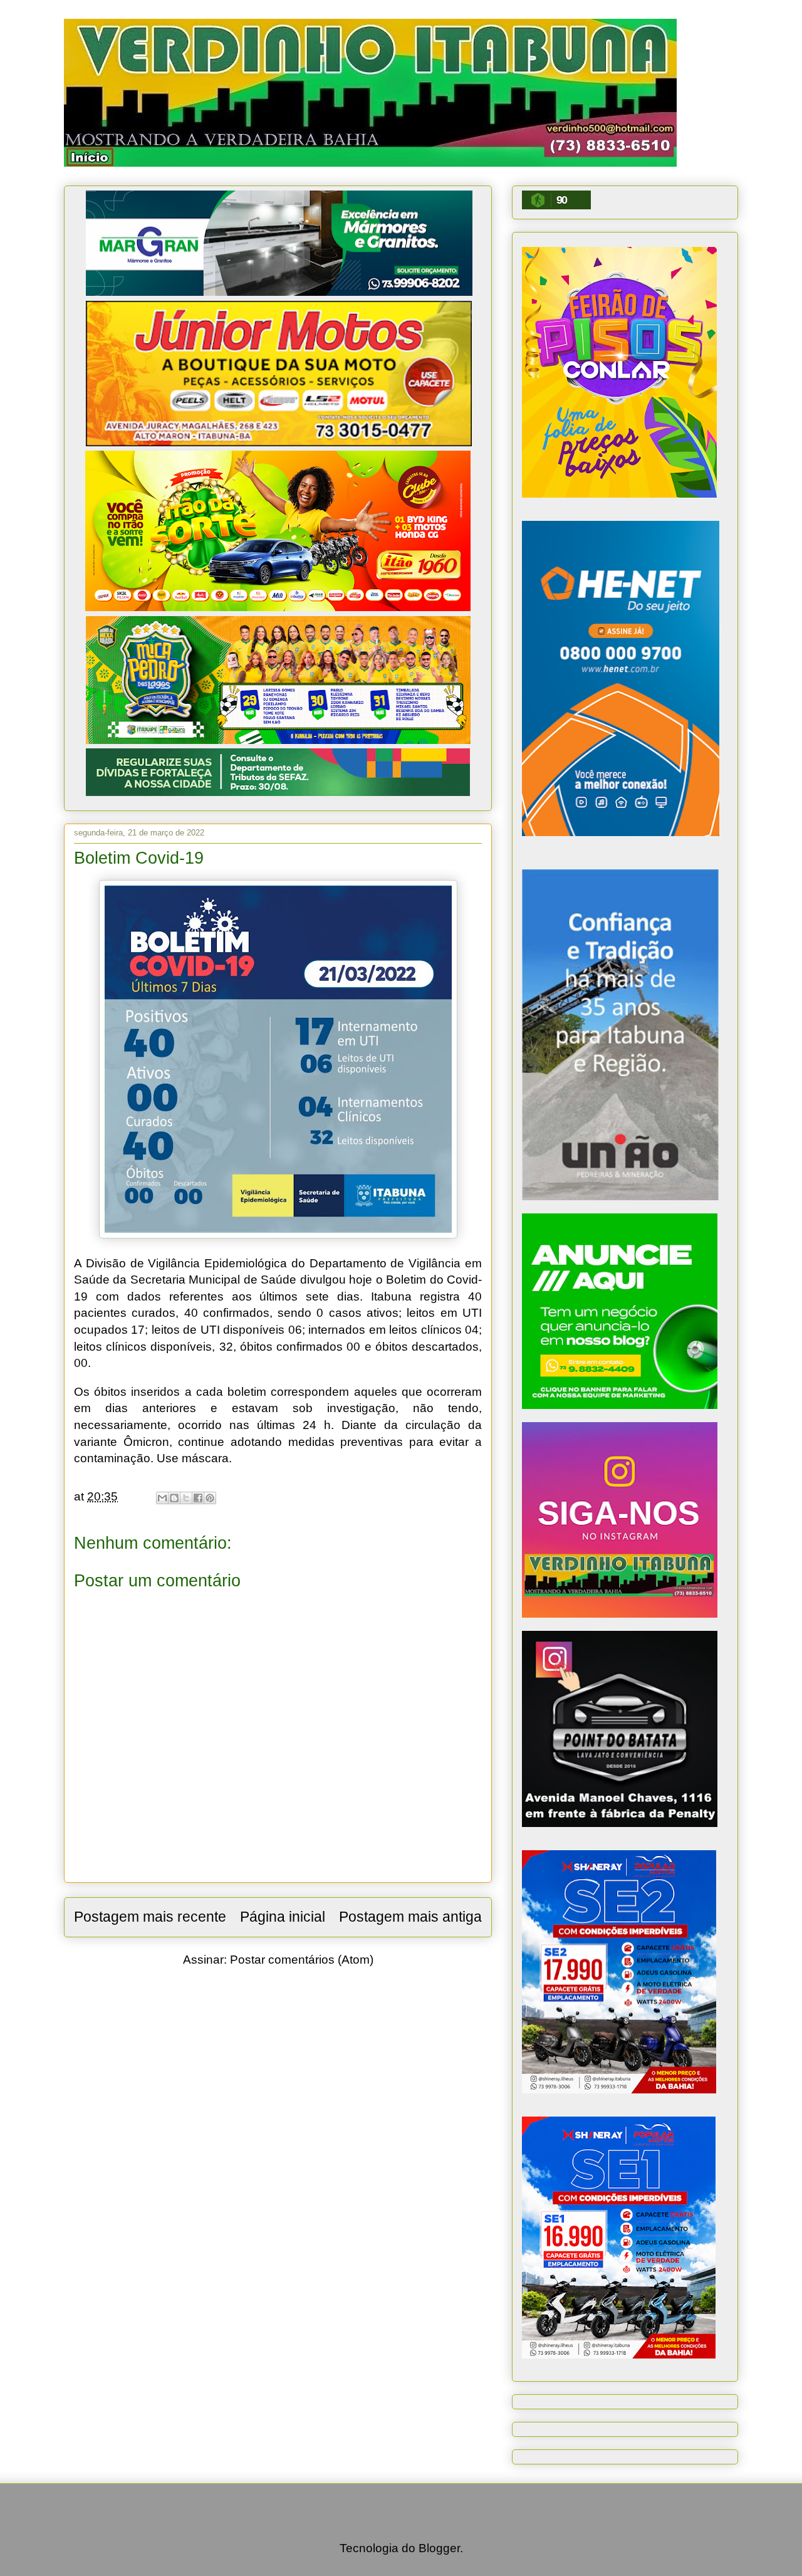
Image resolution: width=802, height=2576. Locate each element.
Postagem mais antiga (410, 1917)
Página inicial (283, 1917)
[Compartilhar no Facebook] (198, 1498)
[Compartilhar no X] (186, 1498)
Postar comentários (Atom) (302, 1960)
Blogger (439, 2548)
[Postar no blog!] (174, 1498)
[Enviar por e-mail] (162, 1498)
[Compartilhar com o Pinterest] (210, 1498)
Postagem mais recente (150, 1917)
